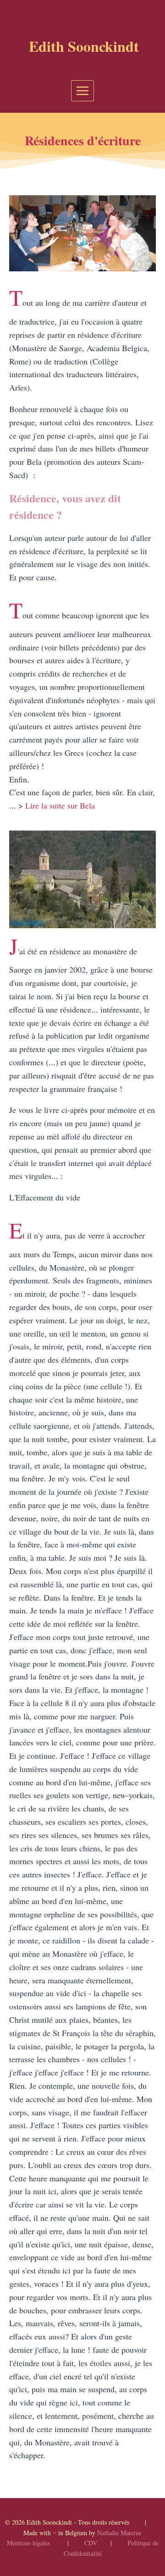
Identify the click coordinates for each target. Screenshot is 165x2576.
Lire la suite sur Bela (60, 805)
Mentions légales (28, 2543)
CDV (91, 2543)
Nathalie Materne (119, 2533)
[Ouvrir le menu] (83, 91)
